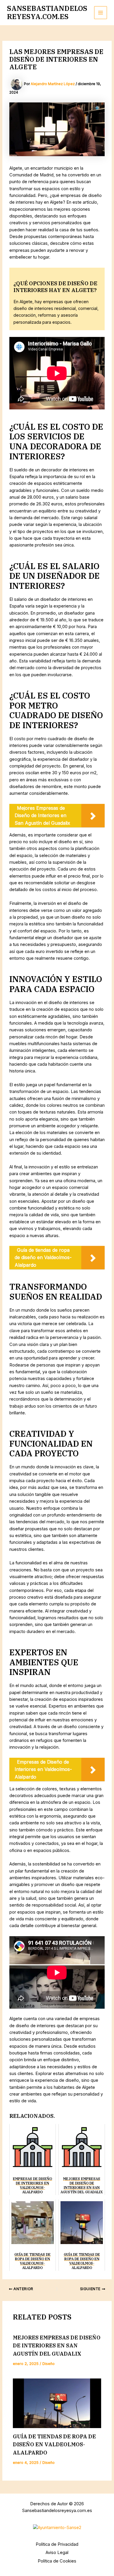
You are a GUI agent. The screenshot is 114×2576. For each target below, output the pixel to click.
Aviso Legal (57, 2553)
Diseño (49, 2364)
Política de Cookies (57, 2561)
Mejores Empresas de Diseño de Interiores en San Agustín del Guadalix (57, 2345)
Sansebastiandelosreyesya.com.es (47, 12)
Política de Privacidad (57, 2544)
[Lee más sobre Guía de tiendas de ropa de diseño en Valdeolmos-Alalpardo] (57, 2403)
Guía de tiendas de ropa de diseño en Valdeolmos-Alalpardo (54, 2444)
